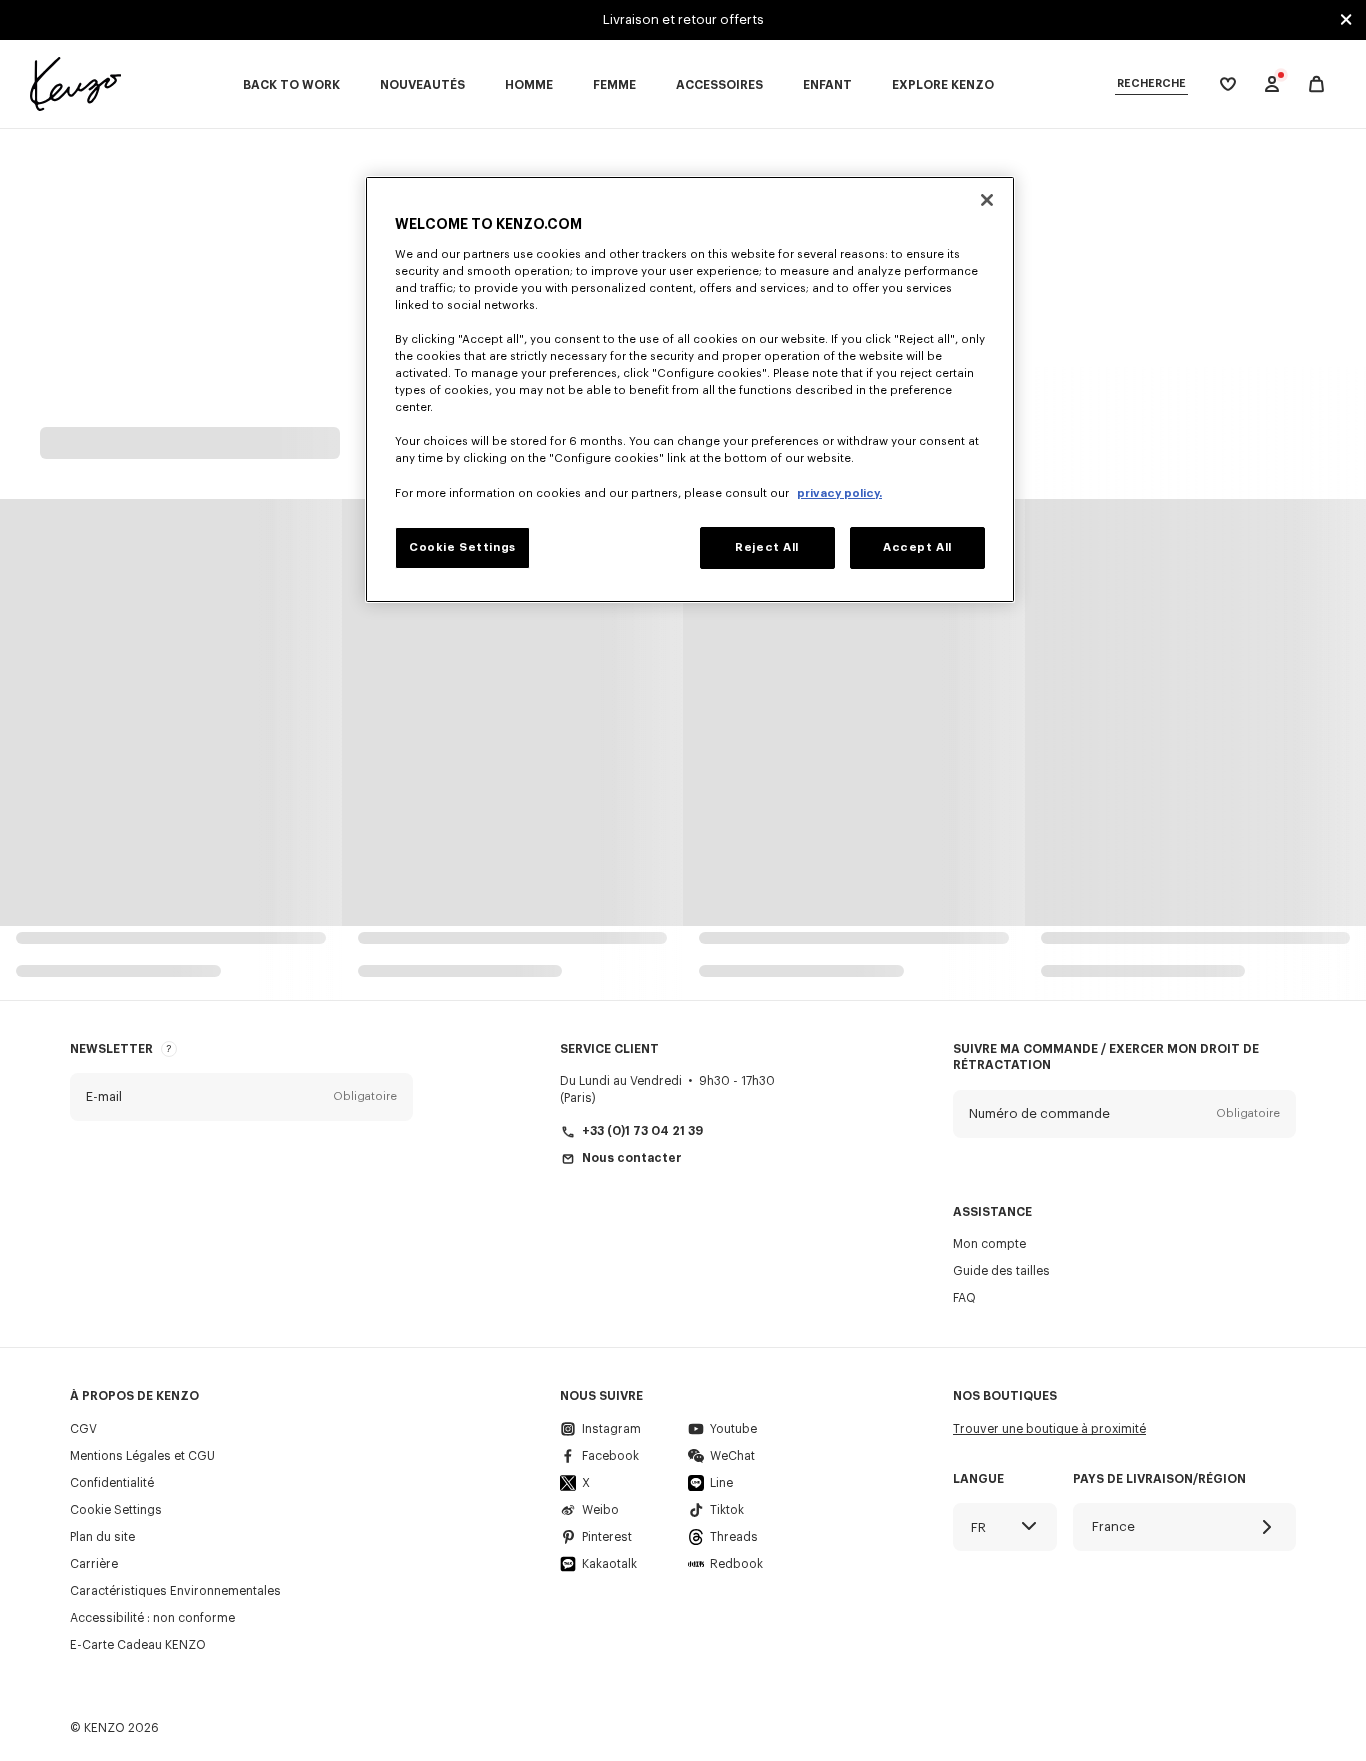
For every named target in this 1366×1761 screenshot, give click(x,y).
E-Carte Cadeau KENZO (138, 1645)
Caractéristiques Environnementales (175, 1591)
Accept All (917, 547)
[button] (241, 1097)
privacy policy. (839, 493)
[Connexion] (1272, 84)
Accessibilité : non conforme (152, 1618)
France (1113, 1526)
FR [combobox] (978, 1527)
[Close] (987, 200)
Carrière (94, 1564)
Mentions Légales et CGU (142, 1456)
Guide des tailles (1001, 1271)
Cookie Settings (116, 1510)
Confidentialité (112, 1483)
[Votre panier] (1316, 84)
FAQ (964, 1298)
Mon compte (989, 1244)
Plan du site (102, 1537)
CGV (83, 1429)
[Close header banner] (1346, 20)
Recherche (1151, 83)
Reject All (767, 547)
